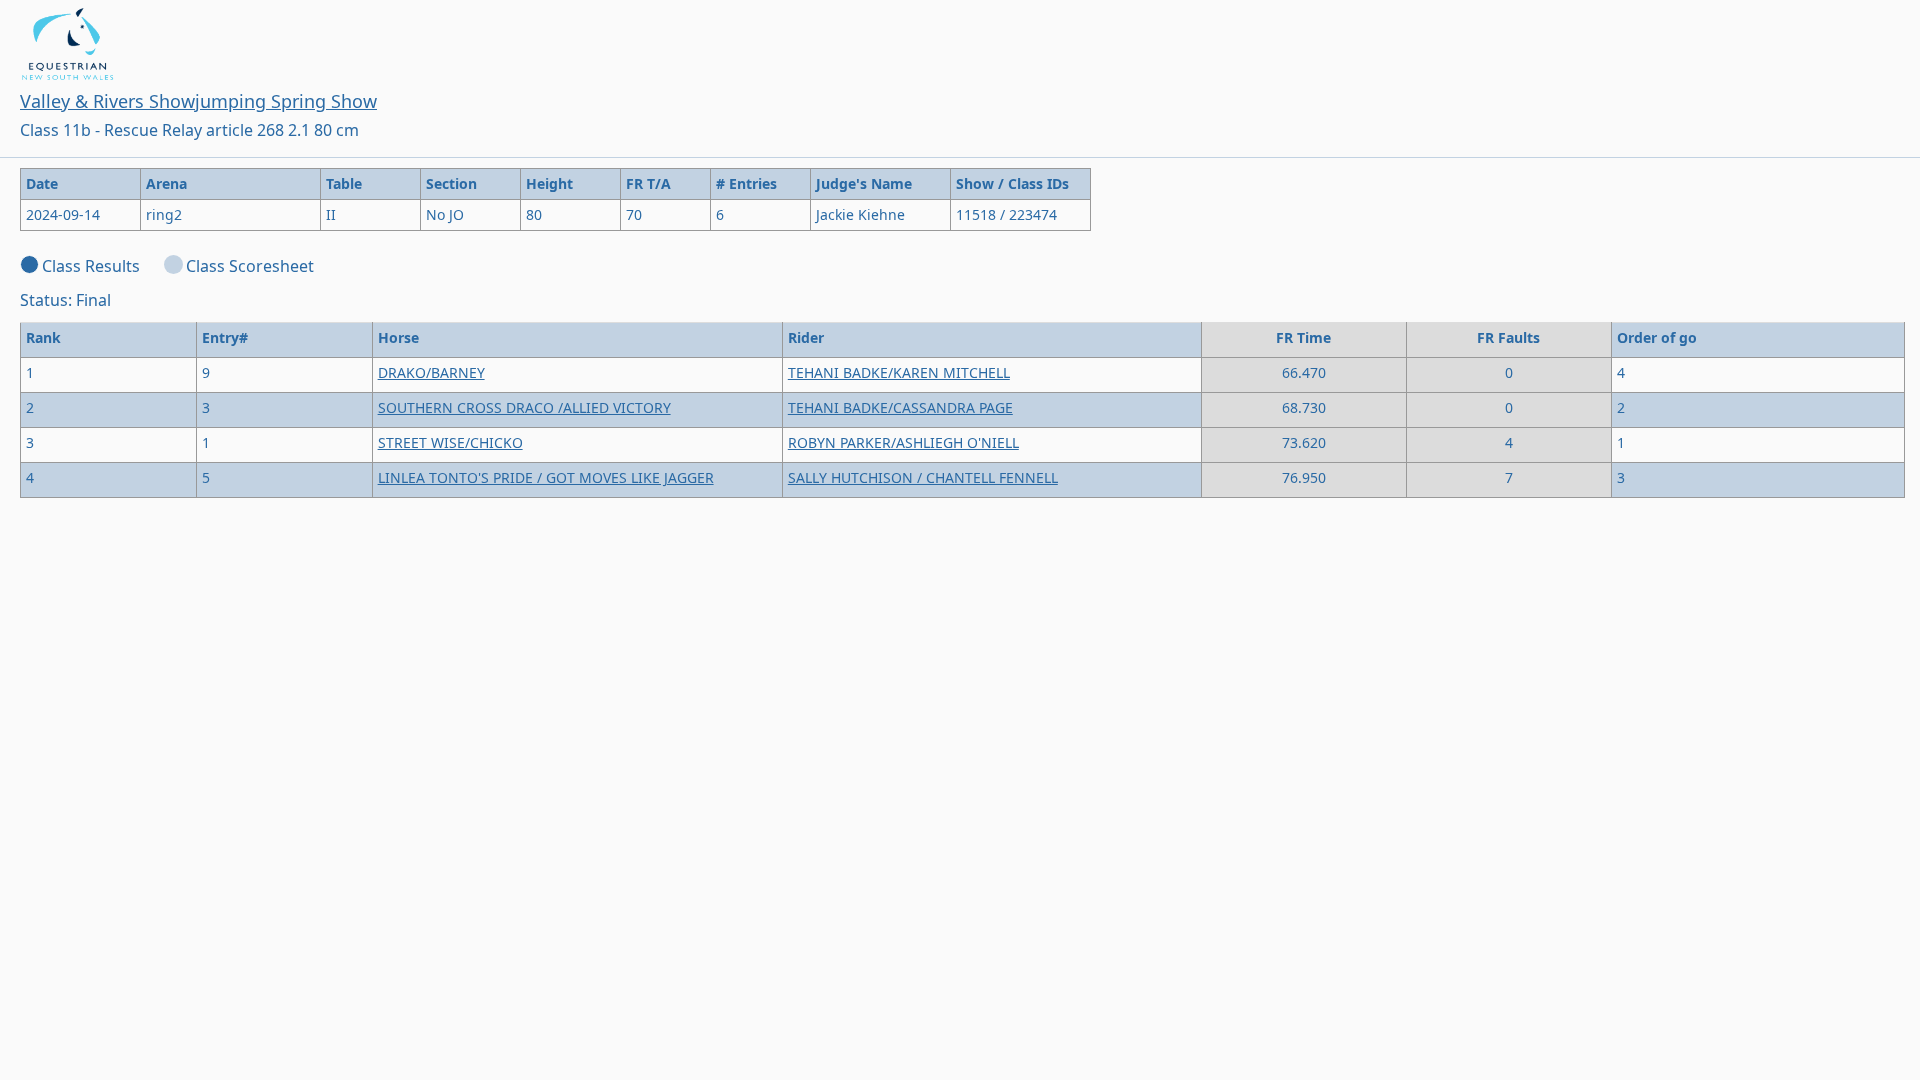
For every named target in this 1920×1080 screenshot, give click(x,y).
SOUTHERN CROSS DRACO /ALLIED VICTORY (524, 407)
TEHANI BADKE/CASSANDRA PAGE (900, 407)
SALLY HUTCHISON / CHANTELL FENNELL (923, 477)
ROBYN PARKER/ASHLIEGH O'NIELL (903, 442)
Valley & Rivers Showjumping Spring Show (198, 101)
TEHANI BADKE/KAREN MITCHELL (899, 372)
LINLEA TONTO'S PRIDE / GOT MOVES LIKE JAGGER (546, 477)
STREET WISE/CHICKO (450, 442)
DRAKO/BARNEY (431, 372)
